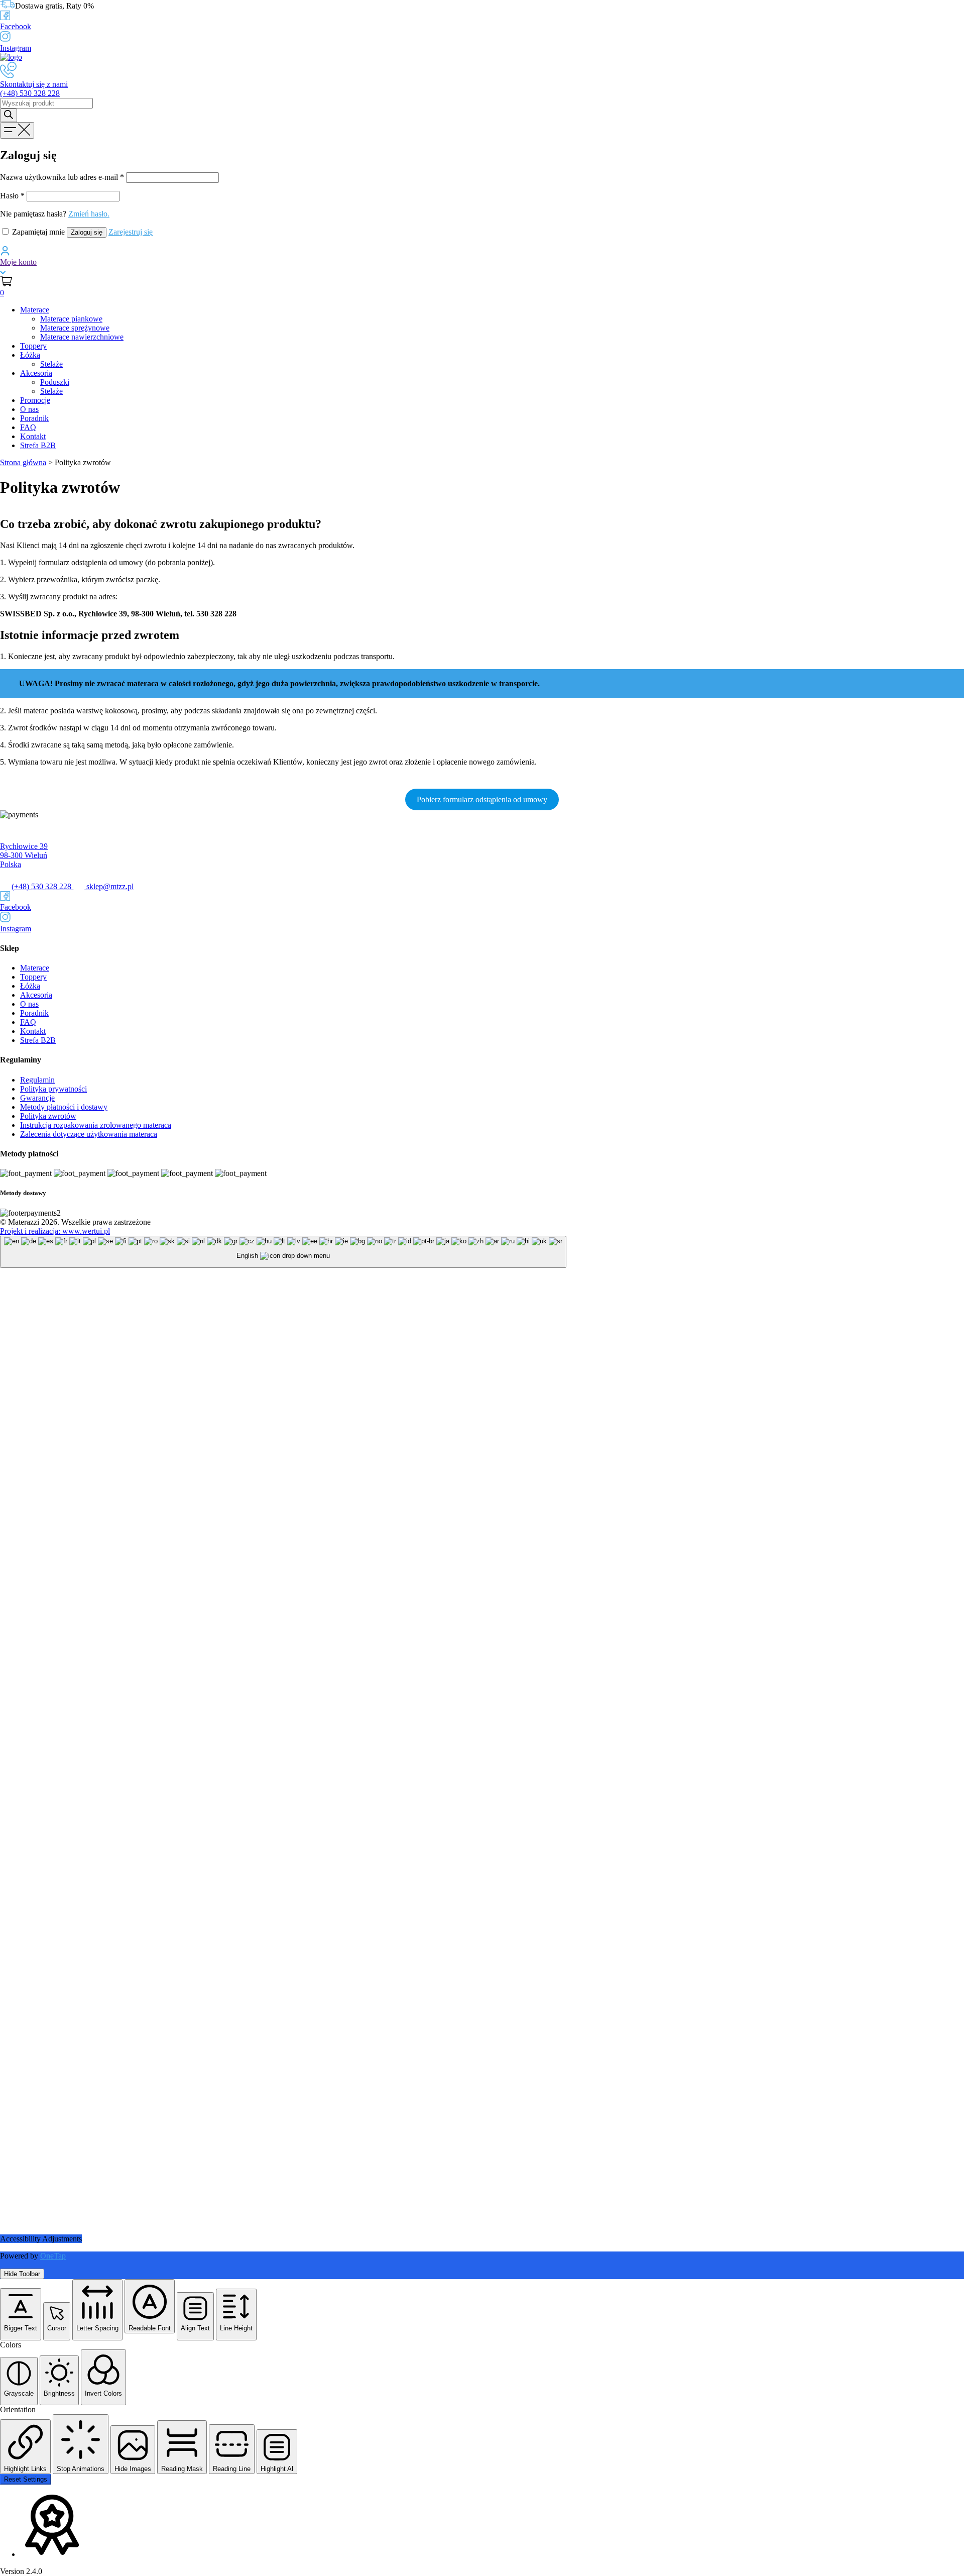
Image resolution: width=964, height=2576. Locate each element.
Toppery (33, 346)
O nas (29, 409)
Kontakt (33, 436)
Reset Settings (26, 2479)
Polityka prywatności (53, 1089)
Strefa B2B (38, 445)
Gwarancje (37, 1098)
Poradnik (34, 418)
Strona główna (23, 462)
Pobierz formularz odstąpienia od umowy (482, 799)
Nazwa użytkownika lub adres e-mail (62, 177)
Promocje (35, 400)
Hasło (12, 196)
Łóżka (30, 355)
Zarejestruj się (131, 232)
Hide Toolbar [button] (22, 2274)
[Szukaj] (9, 115)
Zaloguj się (87, 232)
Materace (35, 310)
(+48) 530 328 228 (42, 886)
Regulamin (37, 1080)
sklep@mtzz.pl (109, 886)
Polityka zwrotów (48, 1116)
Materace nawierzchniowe (82, 337)
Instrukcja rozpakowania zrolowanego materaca (96, 1125)
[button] (21, 2314)
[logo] (11, 57)
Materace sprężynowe (75, 328)
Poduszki (55, 382)
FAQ (28, 427)
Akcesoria (36, 373)
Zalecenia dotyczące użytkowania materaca (89, 1134)
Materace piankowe (71, 319)
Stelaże (51, 364)
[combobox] (283, 1252)
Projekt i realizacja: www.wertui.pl (55, 1231)
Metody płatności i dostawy (64, 1107)
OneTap (53, 2256)
